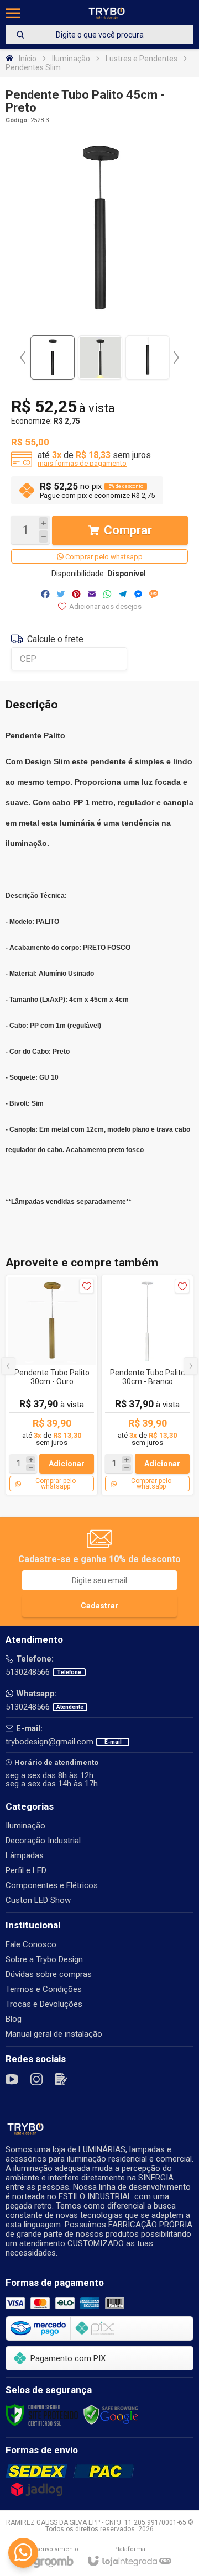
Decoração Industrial (43, 1841)
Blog (14, 2019)
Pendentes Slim (33, 67)
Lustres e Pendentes (142, 59)
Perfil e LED (26, 1870)
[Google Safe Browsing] (111, 2415)
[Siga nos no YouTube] (12, 2079)
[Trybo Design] (107, 13)
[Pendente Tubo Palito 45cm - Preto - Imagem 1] (53, 358)
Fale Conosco (31, 1944)
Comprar (128, 530)
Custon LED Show (38, 1900)
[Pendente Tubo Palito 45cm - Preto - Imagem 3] (148, 358)
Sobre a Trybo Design (44, 1959)
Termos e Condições (44, 1989)
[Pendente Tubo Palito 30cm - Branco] (147, 1385)
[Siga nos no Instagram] (36, 2079)
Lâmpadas (25, 1855)
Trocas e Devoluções (44, 2004)
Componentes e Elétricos (52, 1885)
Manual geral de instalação (54, 2034)
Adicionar (67, 1464)
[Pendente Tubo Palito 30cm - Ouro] (52, 1385)
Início (28, 59)
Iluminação (71, 59)
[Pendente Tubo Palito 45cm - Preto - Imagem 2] (100, 358)
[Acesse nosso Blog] (61, 2079)
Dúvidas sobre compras (49, 1974)
